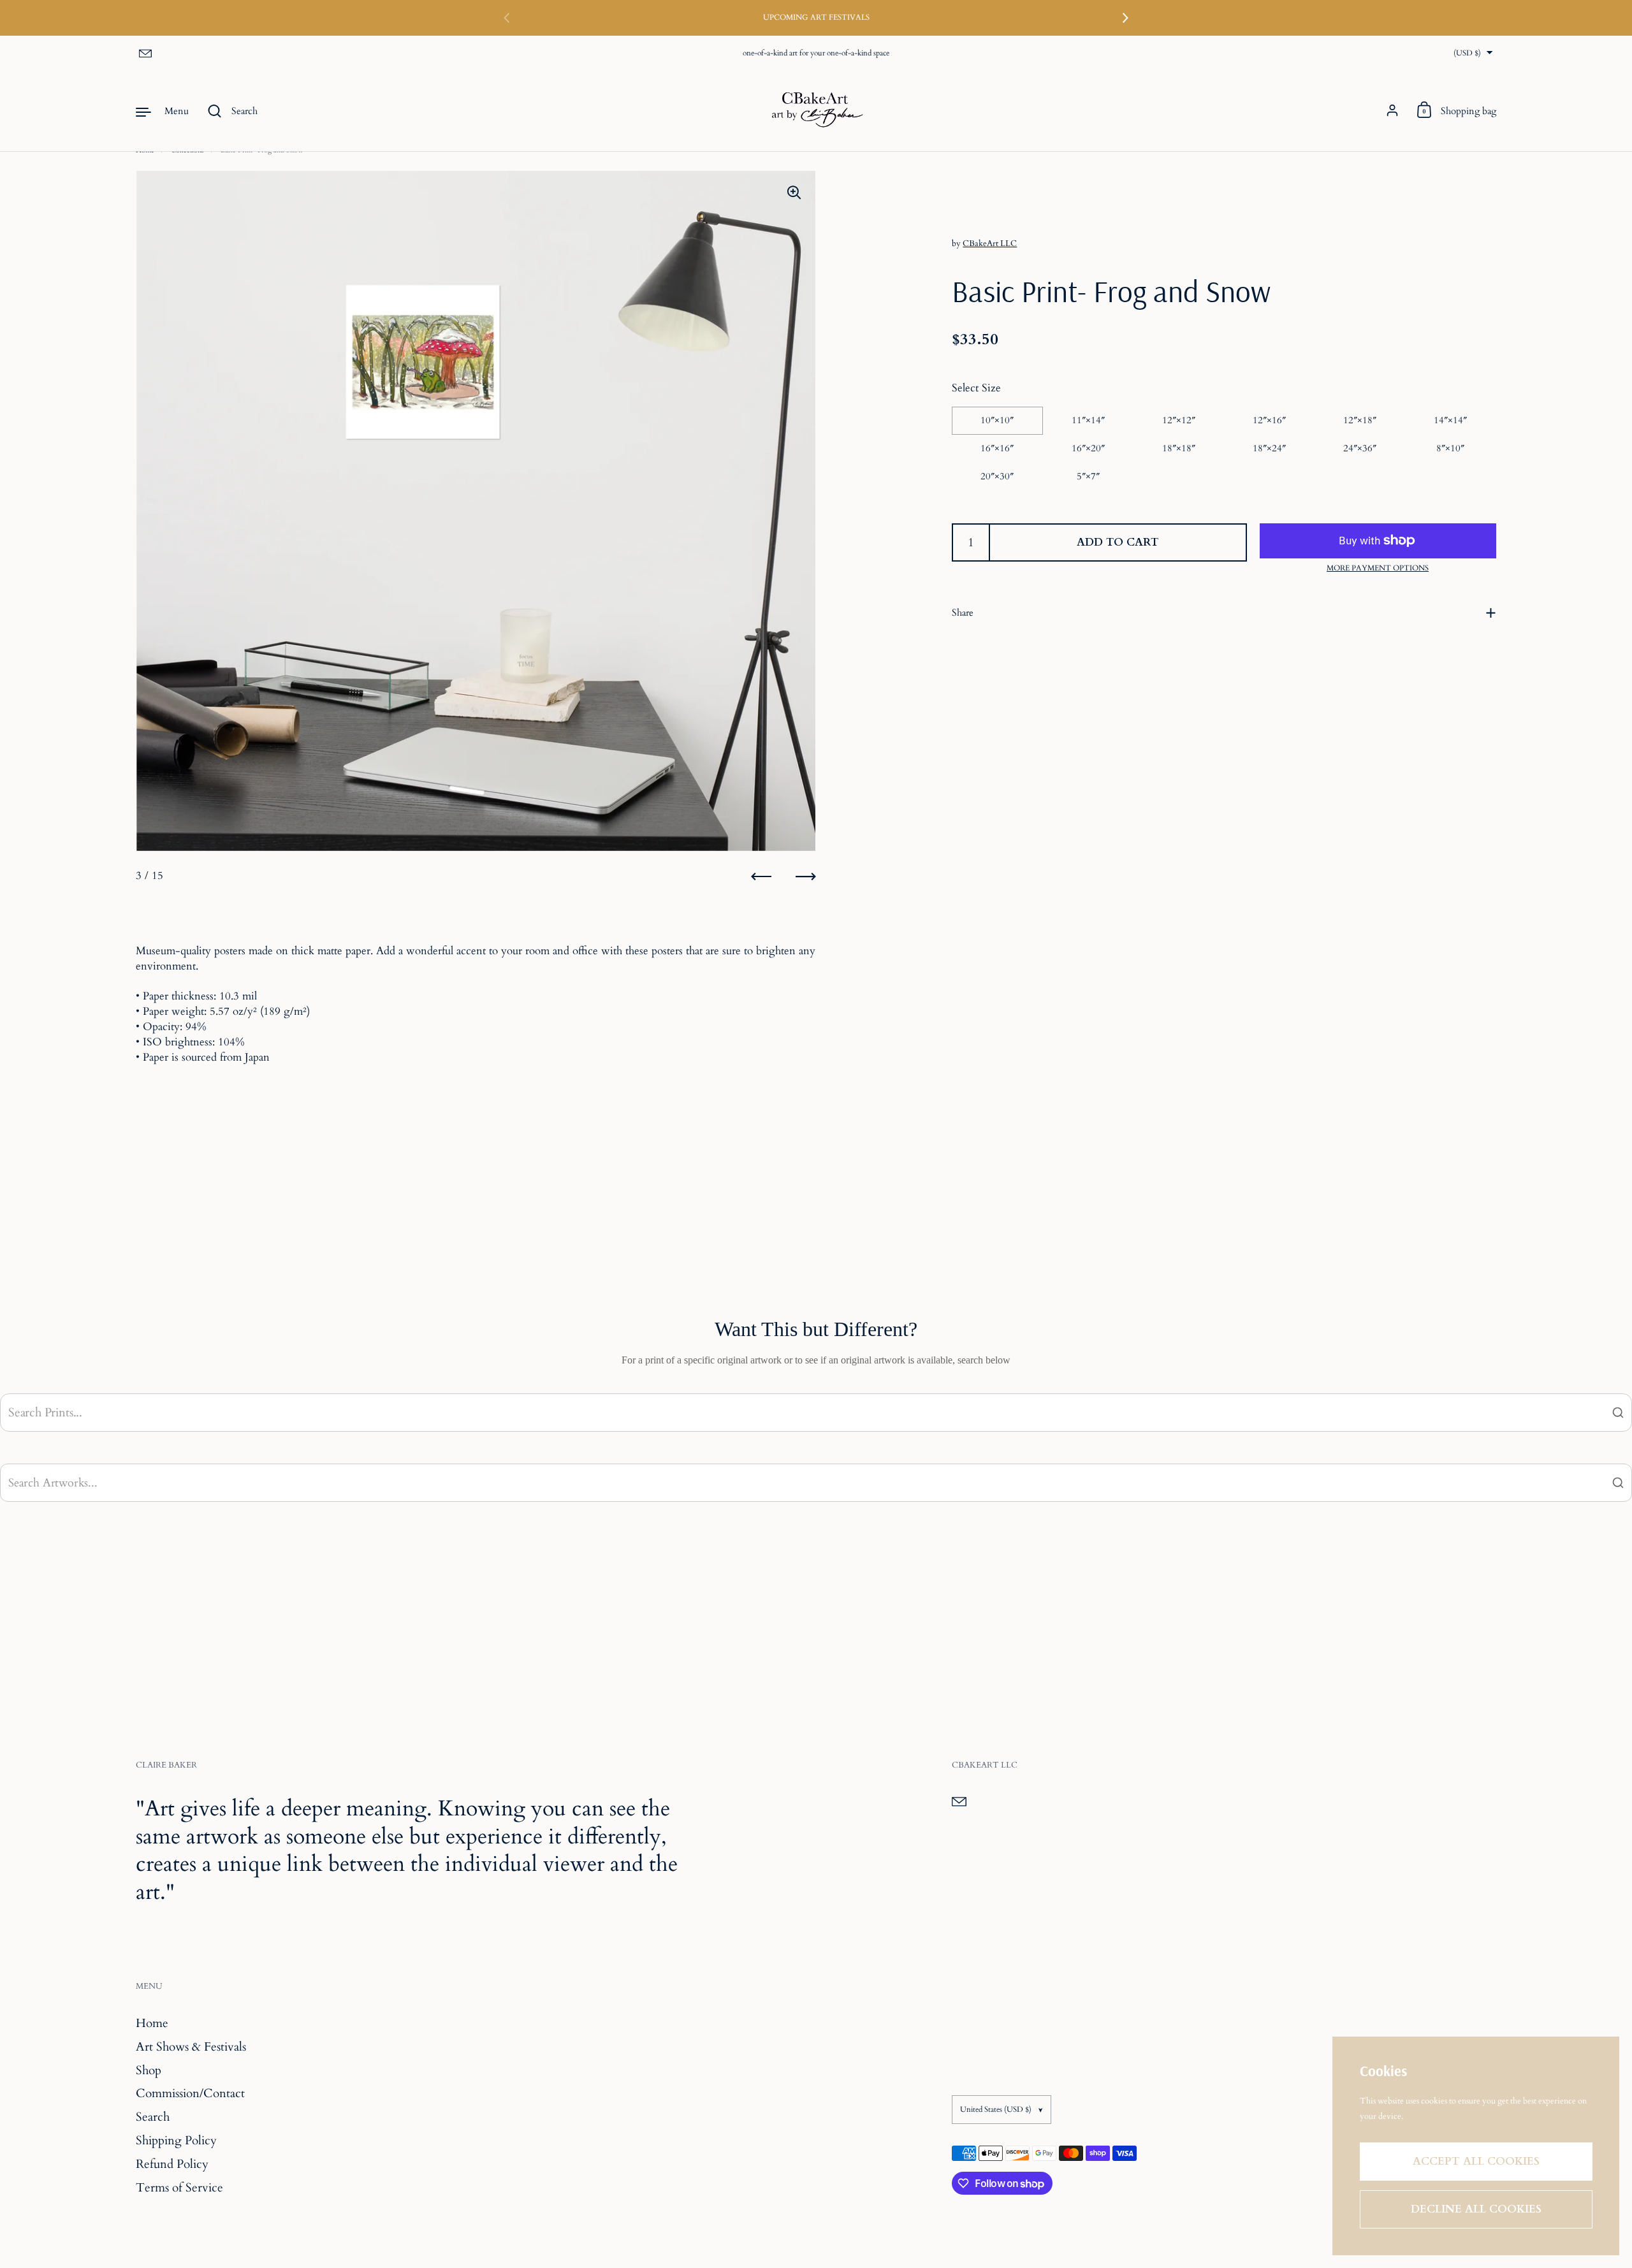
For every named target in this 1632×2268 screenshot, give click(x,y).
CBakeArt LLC (990, 244)
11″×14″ (1088, 420)
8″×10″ (1450, 448)
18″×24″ (1269, 448)
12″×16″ (1269, 420)
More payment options (1378, 567)
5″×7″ (1088, 476)
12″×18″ (1360, 420)
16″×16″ (997, 448)
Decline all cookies (1476, 2209)
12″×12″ (1179, 420)
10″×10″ (997, 420)
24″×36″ (1360, 448)
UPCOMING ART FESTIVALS (816, 18)
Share (963, 613)
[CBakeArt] (816, 111)
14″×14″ (1450, 420)
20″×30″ (997, 476)
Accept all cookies (1476, 2161)
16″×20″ (1088, 448)
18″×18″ (1179, 448)
